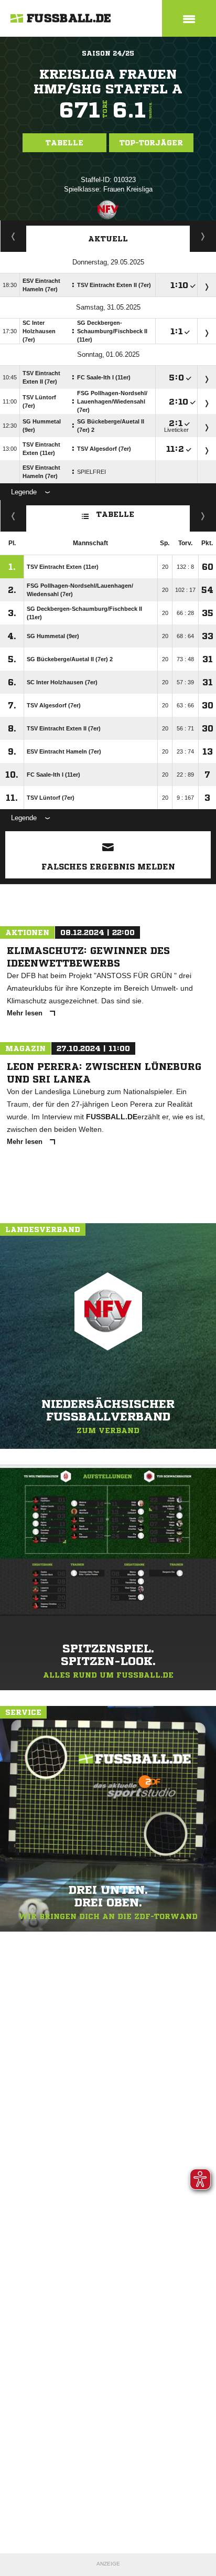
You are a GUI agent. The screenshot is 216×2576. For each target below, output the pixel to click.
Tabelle (64, 143)
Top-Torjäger (151, 143)
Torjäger (13, 236)
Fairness (13, 516)
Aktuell (108, 239)
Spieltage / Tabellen (203, 236)
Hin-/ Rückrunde (203, 516)
